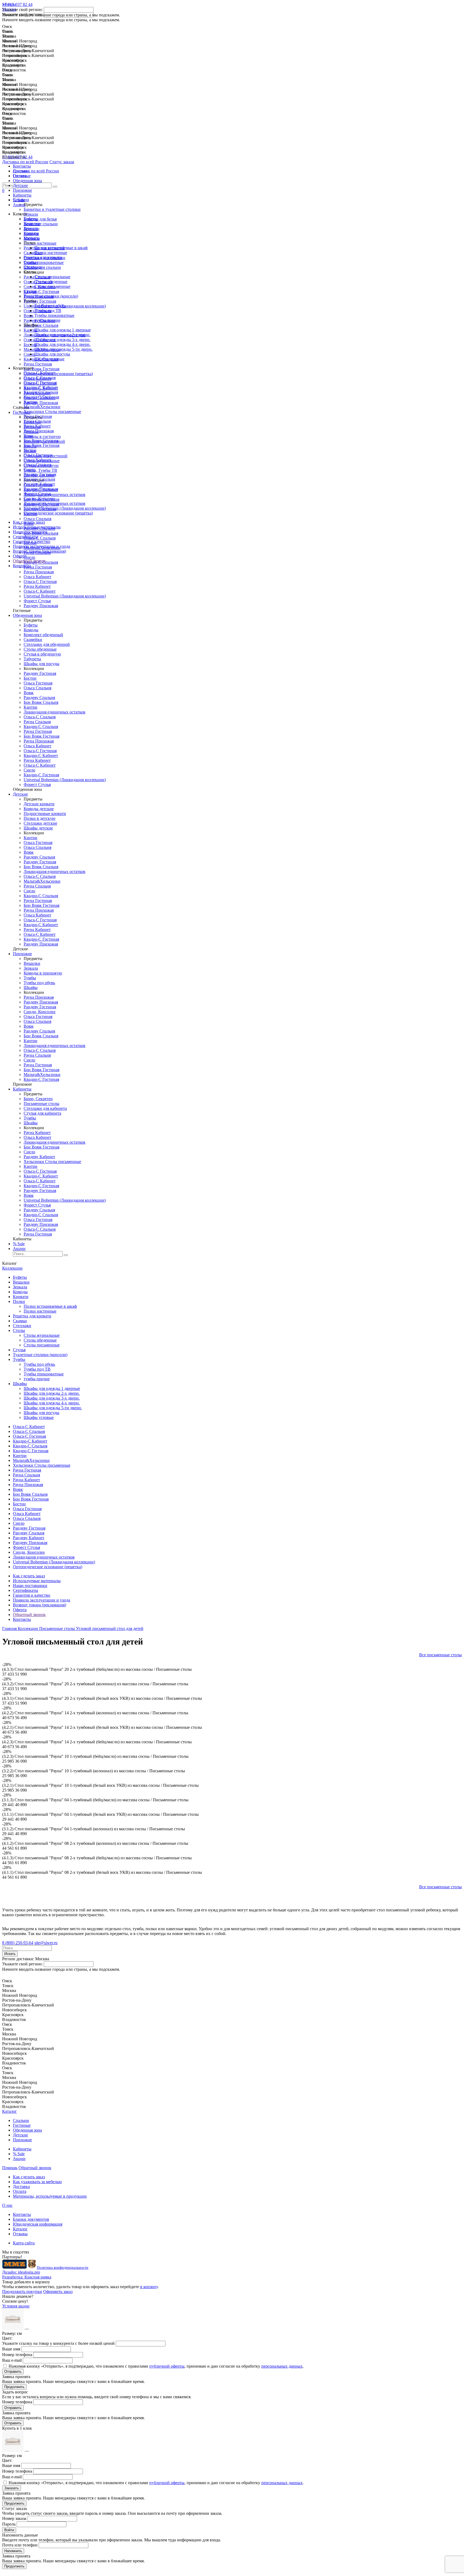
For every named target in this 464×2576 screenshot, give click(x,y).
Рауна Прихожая (39, 431)
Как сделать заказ (29, 522)
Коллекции (12, 1268)
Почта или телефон (20, 2545)
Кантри (30, 402)
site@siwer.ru (46, 1943)
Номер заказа (14, 2518)
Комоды (31, 233)
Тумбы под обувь (50, 306)
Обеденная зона (27, 181)
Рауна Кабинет (37, 426)
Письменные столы (41, 1104)
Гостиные (22, 176)
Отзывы (20, 2234)
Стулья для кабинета (42, 1113)
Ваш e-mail (12, 2360)
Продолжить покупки (22, 2291)
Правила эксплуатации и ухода (41, 546)
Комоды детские (39, 809)
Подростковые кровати (45, 814)
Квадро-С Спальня (41, 392)
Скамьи (31, 262)
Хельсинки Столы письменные (52, 412)
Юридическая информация (38, 2224)
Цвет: (7, 2338)
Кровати (31, 238)
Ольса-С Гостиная (40, 383)
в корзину (149, 2287)
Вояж (29, 436)
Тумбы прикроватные (54, 315)
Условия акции (16, 2306)
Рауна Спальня (37, 421)
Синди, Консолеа (39, 499)
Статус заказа (62, 162)
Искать (10, 1954)
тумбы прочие (47, 320)
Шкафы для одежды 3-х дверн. (62, 340)
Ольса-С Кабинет (40, 373)
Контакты (22, 566)
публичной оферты (167, 2366)
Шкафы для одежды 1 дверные (63, 330)
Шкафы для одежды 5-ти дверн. (64, 349)
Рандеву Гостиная (40, 474)
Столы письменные (52, 286)
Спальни (21, 171)
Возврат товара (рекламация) (39, 551)
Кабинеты (22, 195)
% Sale (19, 200)
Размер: (12, 2333)
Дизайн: (21, 2272)
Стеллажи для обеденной (47, 644)
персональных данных (282, 2366)
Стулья (30, 291)
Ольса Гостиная (38, 455)
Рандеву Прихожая (41, 489)
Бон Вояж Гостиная (41, 445)
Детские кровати (39, 804)
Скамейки (33, 640)
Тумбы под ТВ (48, 311)
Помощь (10, 2168)
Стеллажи (33, 267)
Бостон (30, 450)
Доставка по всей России (25, 162)
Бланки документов (31, 2219)
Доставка (21, 2186)
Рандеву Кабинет (39, 484)
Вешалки (32, 224)
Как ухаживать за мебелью (37, 2182)
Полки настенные (51, 253)
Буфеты (31, 219)
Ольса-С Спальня (40, 378)
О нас (7, 2205)
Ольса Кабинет (37, 460)
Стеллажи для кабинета (45, 1108)
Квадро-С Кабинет (41, 387)
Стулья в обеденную (42, 654)
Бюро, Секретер (38, 1099)
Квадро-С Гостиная (41, 397)
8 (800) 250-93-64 (18, 1943)
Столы (19, 1330)
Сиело (29, 470)
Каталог (10, 2111)
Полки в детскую (39, 818)
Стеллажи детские (40, 823)
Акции (19, 205)
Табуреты (32, 659)
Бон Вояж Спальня (41, 441)
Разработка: (27, 2277)
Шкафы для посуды (52, 354)
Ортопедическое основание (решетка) (58, 513)
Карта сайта (24, 2243)
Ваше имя (11, 2349)
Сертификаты (26, 537)
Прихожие (22, 190)
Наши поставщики (30, 532)
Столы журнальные (52, 277)
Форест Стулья (37, 494)
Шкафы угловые (49, 359)
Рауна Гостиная (38, 416)
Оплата (20, 2191)
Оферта (20, 556)
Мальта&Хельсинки (42, 407)
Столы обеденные (51, 282)
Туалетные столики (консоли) (51, 296)
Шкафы (31, 988)
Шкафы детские (38, 828)
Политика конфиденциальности (63, 2268)
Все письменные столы (441, 1655)
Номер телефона (17, 2355)
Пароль (9, 2524)
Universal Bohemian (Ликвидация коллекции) (65, 508)
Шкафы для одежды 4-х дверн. (62, 344)
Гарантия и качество (32, 541)
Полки (19, 1301)
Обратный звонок (29, 561)
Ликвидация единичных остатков (55, 503)
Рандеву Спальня (39, 479)
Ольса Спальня (37, 465)
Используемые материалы (37, 527)
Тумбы (30, 978)
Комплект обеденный (43, 635)
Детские (20, 185)
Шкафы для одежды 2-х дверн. (62, 335)
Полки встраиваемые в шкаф (61, 248)
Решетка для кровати (43, 257)
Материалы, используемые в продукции (50, 2196)
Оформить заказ (58, 2291)
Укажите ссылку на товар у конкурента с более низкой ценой (58, 2343)
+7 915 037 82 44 (17, 157)
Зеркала (31, 228)
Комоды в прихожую (43, 973)
